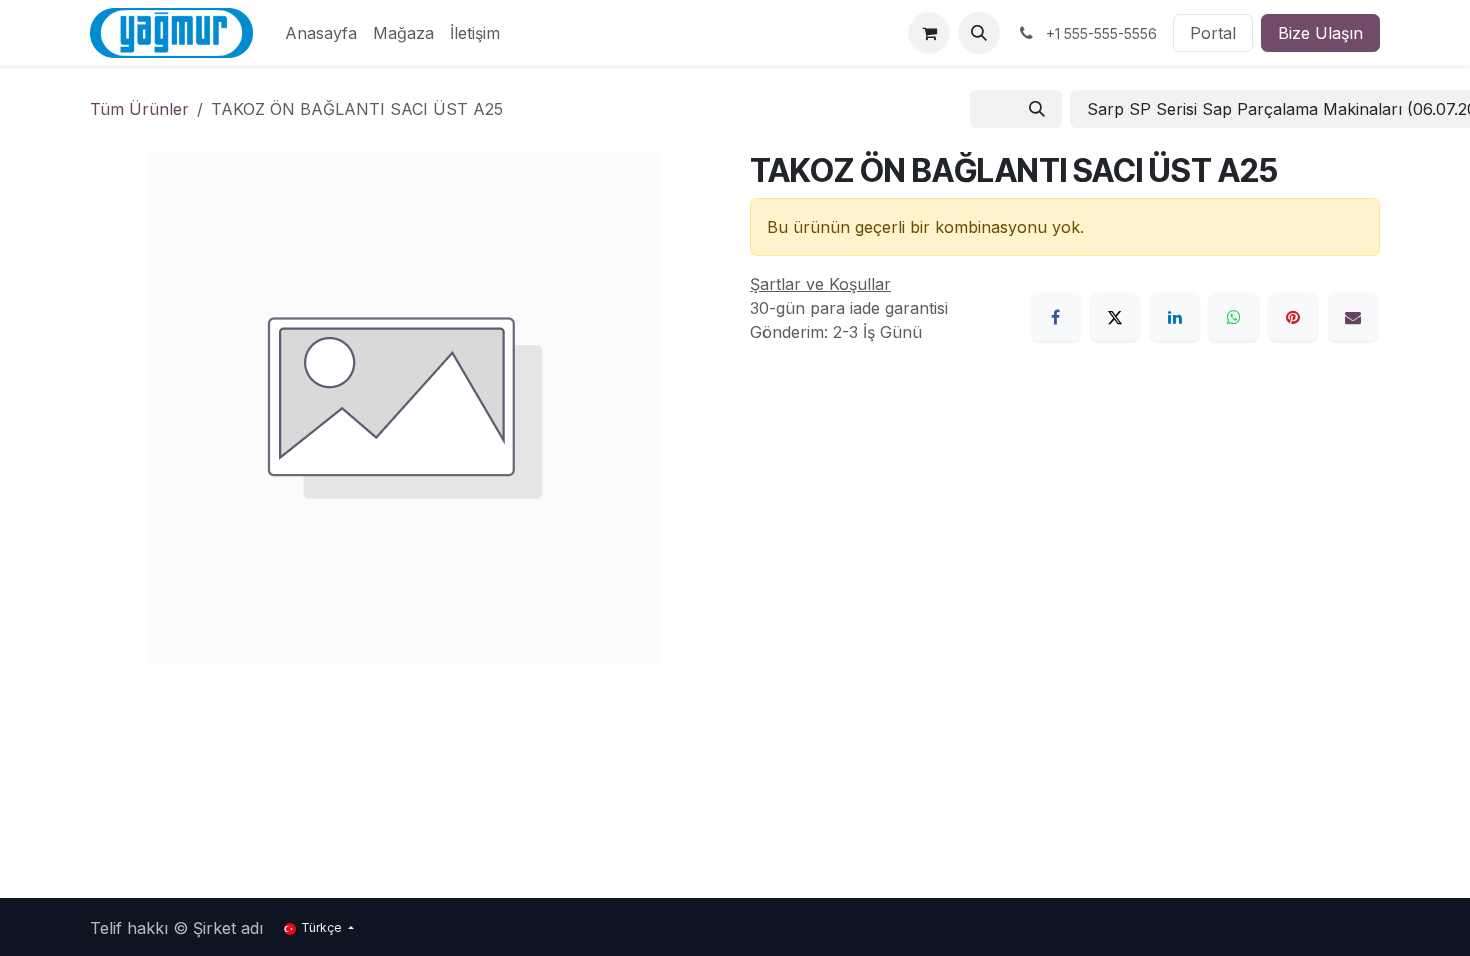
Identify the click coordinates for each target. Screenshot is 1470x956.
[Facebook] (1056, 317)
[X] (1115, 317)
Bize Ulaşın (1320, 33)
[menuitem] (321, 33)
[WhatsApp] (1234, 317)
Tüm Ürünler (139, 109)
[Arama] (1037, 109)
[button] (979, 33)
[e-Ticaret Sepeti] (929, 33)
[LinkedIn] (1175, 317)
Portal (1213, 33)
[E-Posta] (1353, 317)
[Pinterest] (1293, 317)
